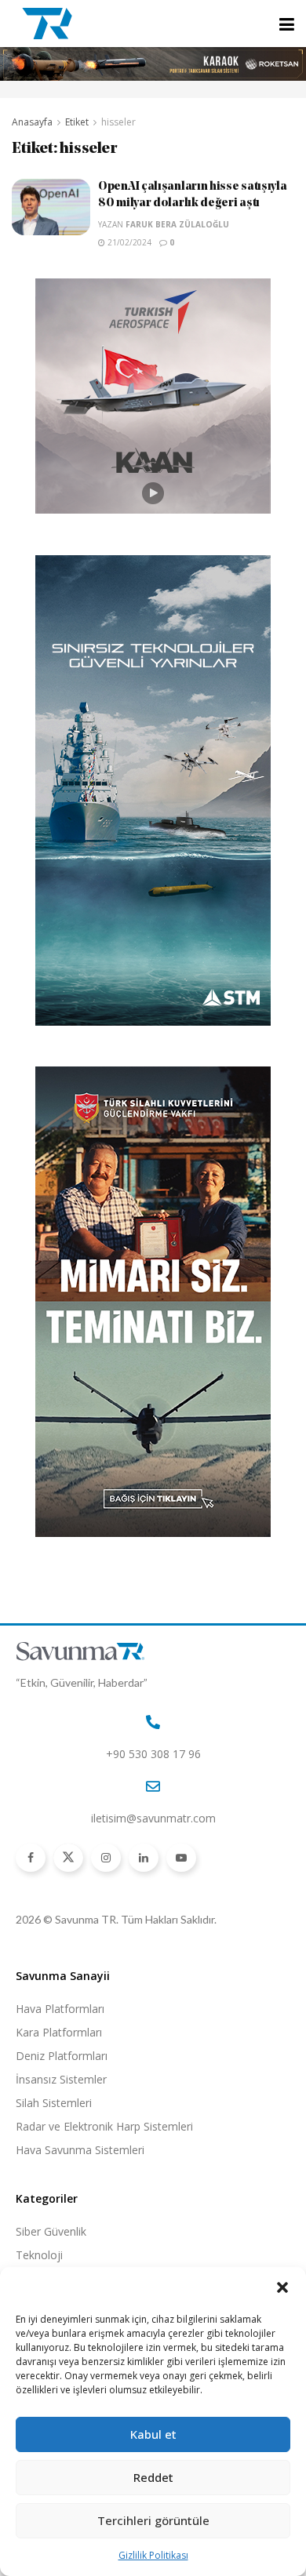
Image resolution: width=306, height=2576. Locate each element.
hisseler (118, 122)
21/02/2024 (128, 242)
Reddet (153, 2477)
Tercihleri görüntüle (153, 2520)
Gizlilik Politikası (153, 2555)
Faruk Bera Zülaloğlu (177, 224)
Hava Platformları (60, 2009)
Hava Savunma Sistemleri (80, 2150)
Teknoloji (39, 2255)
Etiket (77, 122)
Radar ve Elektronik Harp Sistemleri (104, 2126)
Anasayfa (32, 122)
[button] (282, 2287)
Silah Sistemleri (54, 2103)
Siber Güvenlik (51, 2231)
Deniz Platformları (62, 2056)
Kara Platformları (59, 2032)
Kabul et (153, 2434)
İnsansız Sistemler (61, 2079)
